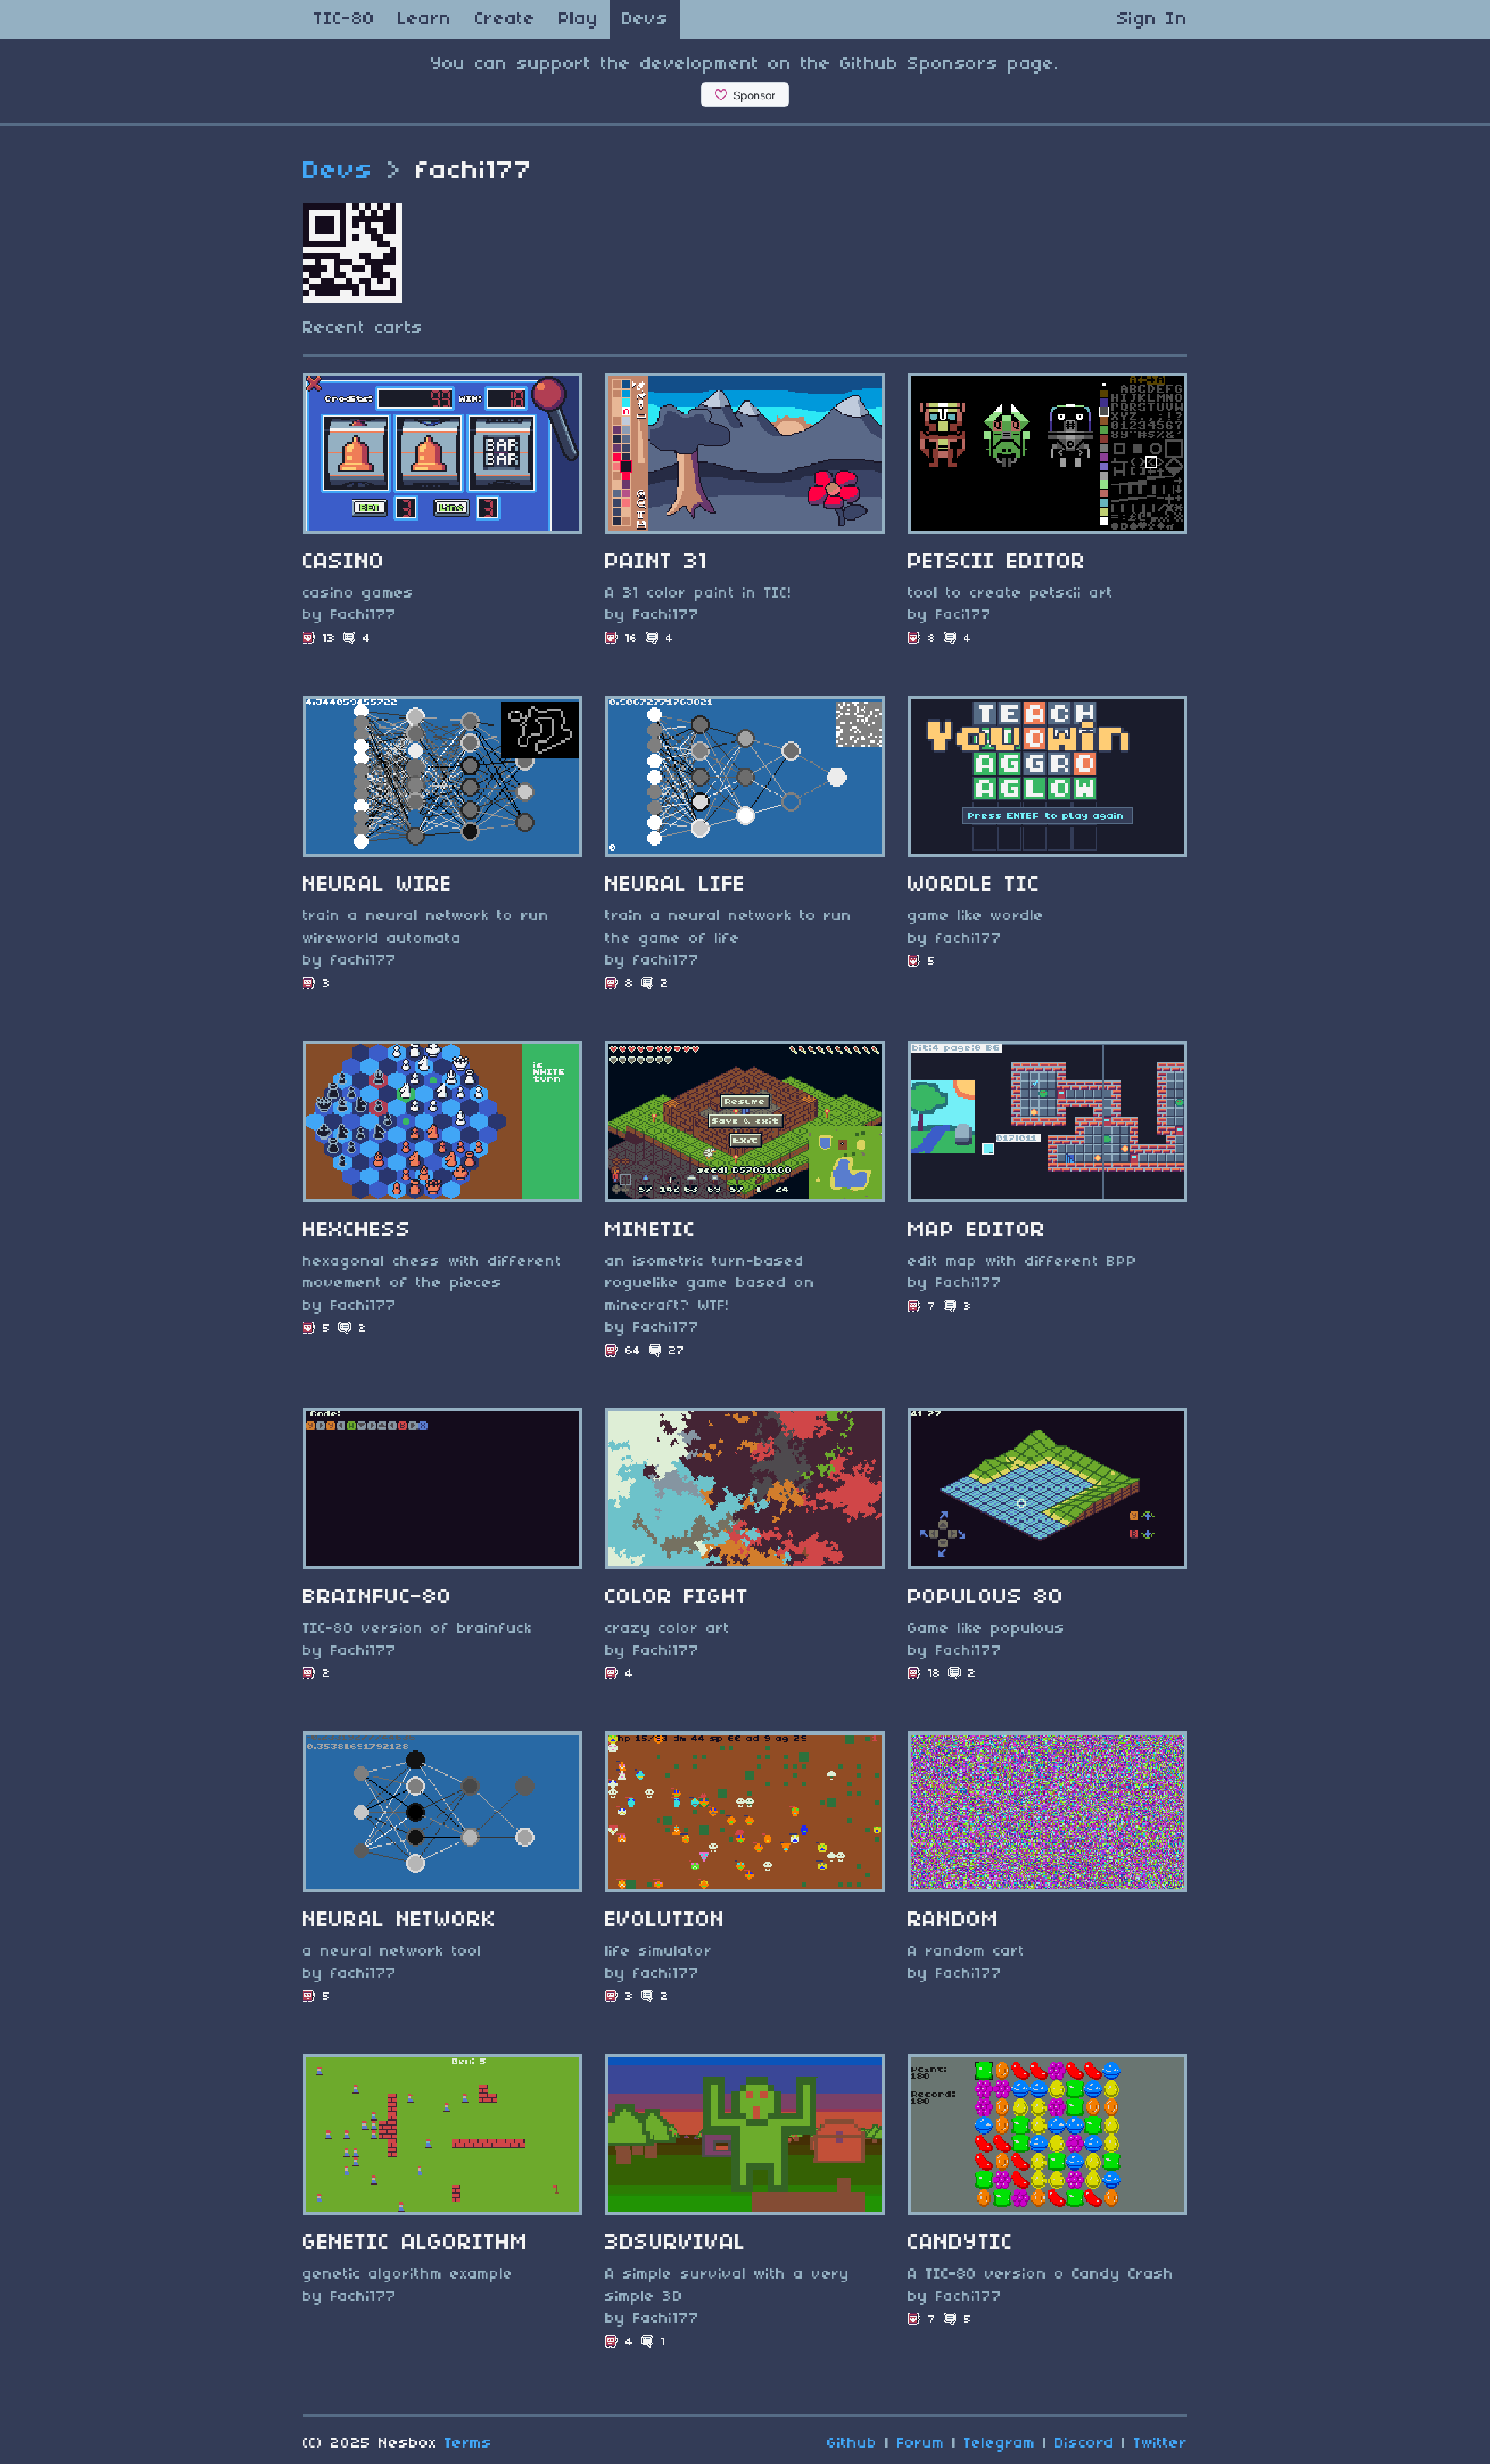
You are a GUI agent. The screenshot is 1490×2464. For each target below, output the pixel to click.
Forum (921, 2444)
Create (505, 19)
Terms (468, 2444)
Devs (645, 19)
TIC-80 (345, 19)
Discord (1085, 2444)
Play (579, 19)
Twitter (1161, 2444)
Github (852, 2444)
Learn (425, 19)
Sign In (1152, 19)
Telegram (1000, 2444)
